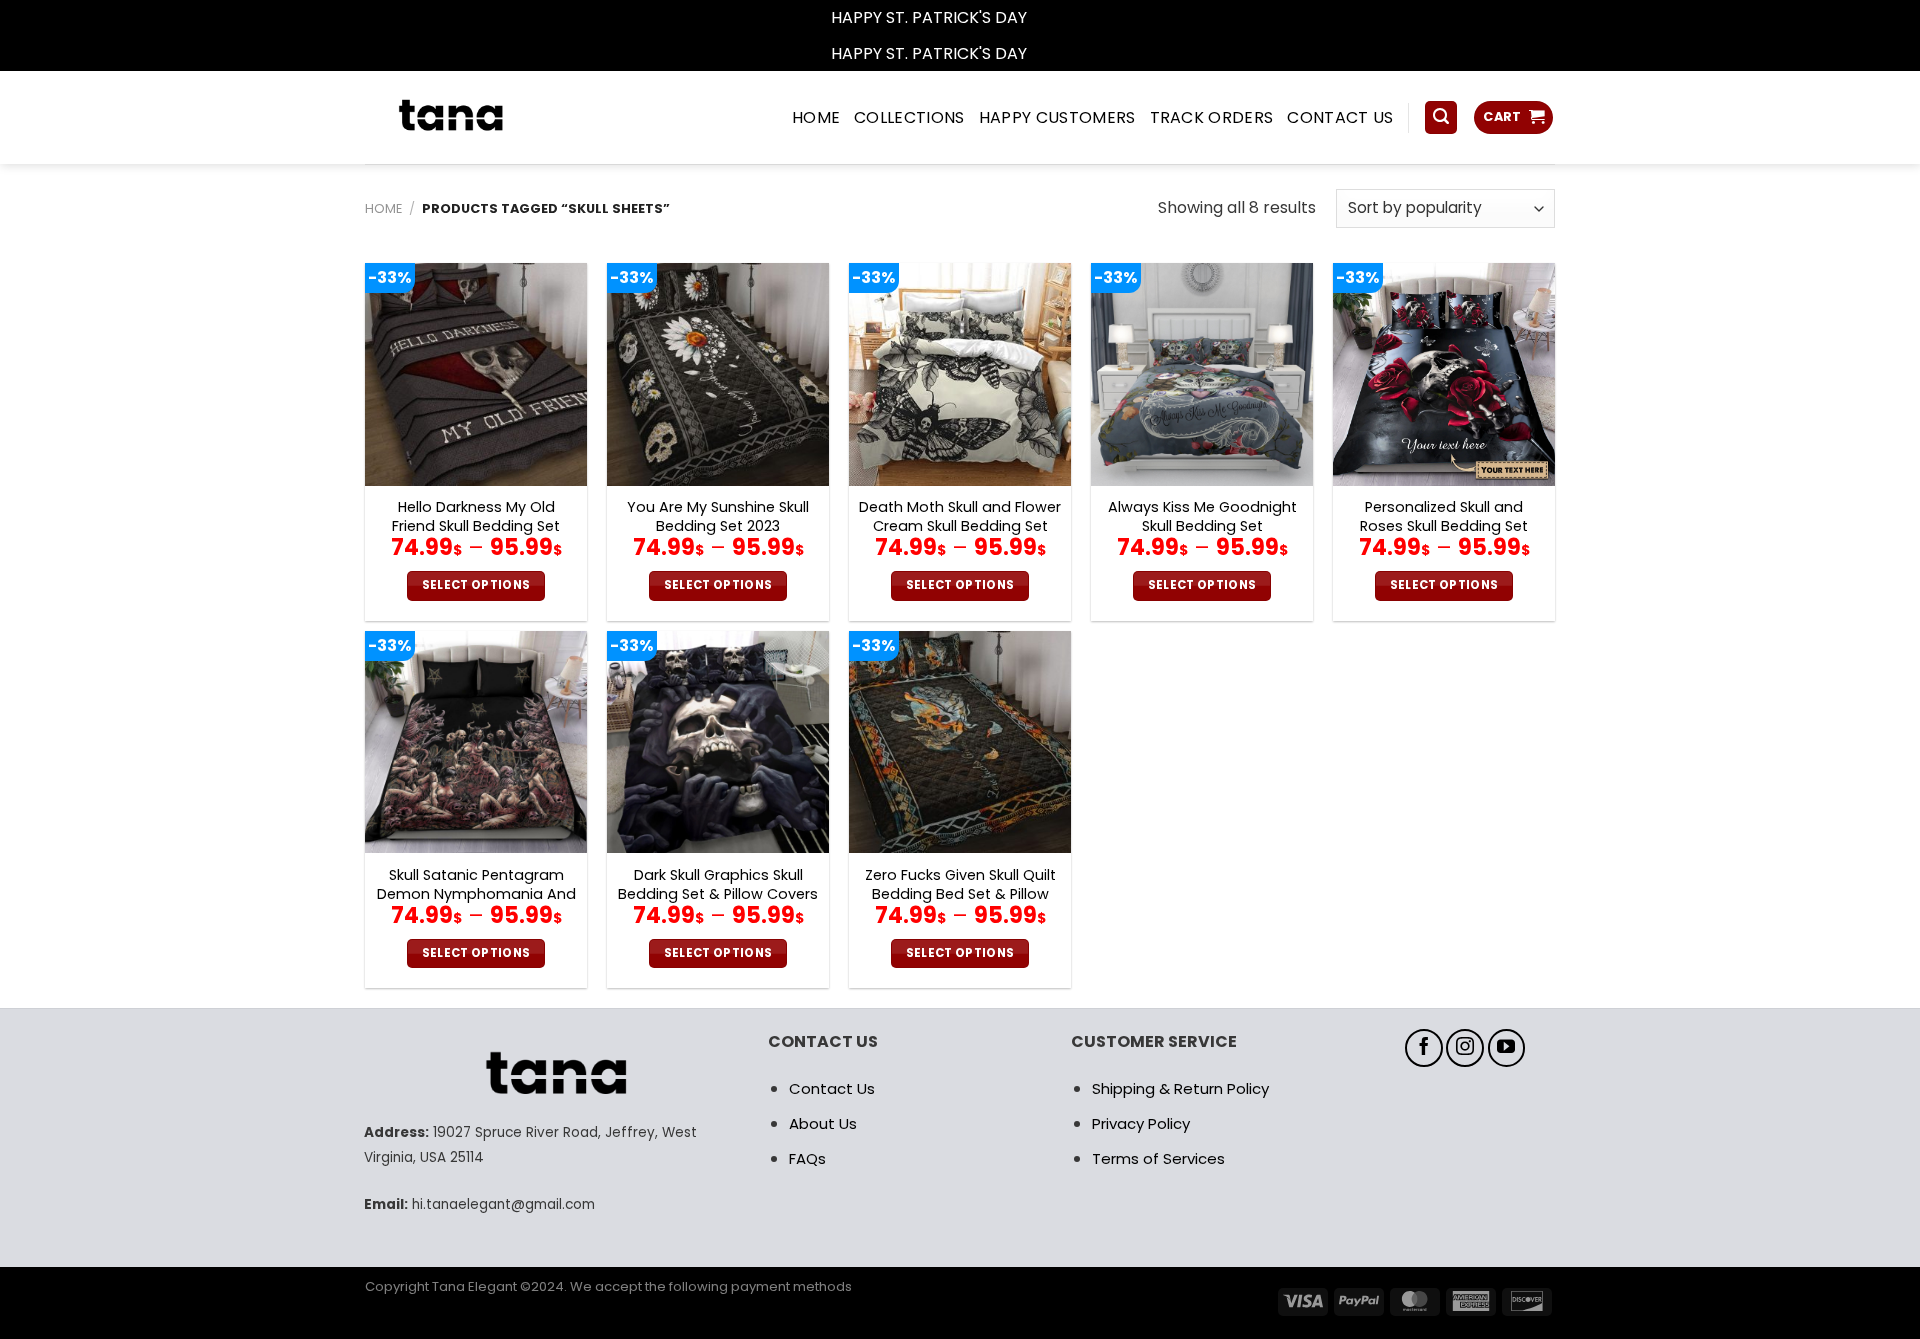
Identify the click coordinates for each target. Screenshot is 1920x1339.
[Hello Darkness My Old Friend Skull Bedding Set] (476, 374)
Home (383, 208)
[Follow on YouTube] (1507, 1048)
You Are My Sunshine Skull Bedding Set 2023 (718, 516)
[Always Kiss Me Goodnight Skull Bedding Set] (1202, 374)
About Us (823, 1123)
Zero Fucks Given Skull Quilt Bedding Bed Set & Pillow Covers (960, 894)
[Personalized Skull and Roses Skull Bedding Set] (1444, 374)
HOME (816, 117)
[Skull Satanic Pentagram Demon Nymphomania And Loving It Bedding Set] (476, 742)
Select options (476, 585)
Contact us (1340, 117)
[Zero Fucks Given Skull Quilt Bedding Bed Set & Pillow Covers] (960, 742)
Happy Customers (1057, 117)
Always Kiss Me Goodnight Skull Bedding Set (1202, 516)
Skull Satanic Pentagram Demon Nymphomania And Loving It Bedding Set (476, 894)
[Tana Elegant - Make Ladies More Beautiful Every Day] (495, 117)
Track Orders (1212, 117)
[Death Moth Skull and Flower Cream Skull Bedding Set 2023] (960, 374)
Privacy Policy (1141, 1123)
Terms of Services (1158, 1158)
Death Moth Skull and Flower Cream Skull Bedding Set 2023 (960, 526)
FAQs (807, 1158)
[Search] (1441, 117)
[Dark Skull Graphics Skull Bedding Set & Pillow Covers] (718, 742)
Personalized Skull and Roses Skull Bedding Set (1444, 516)
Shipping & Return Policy (1180, 1088)
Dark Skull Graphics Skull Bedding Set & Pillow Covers (718, 884)
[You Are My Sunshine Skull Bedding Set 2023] (718, 374)
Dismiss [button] (1060, 17)
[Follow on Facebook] (1424, 1048)
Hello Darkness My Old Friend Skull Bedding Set (476, 516)
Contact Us (832, 1088)
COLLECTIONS (909, 117)
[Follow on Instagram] (1465, 1048)
